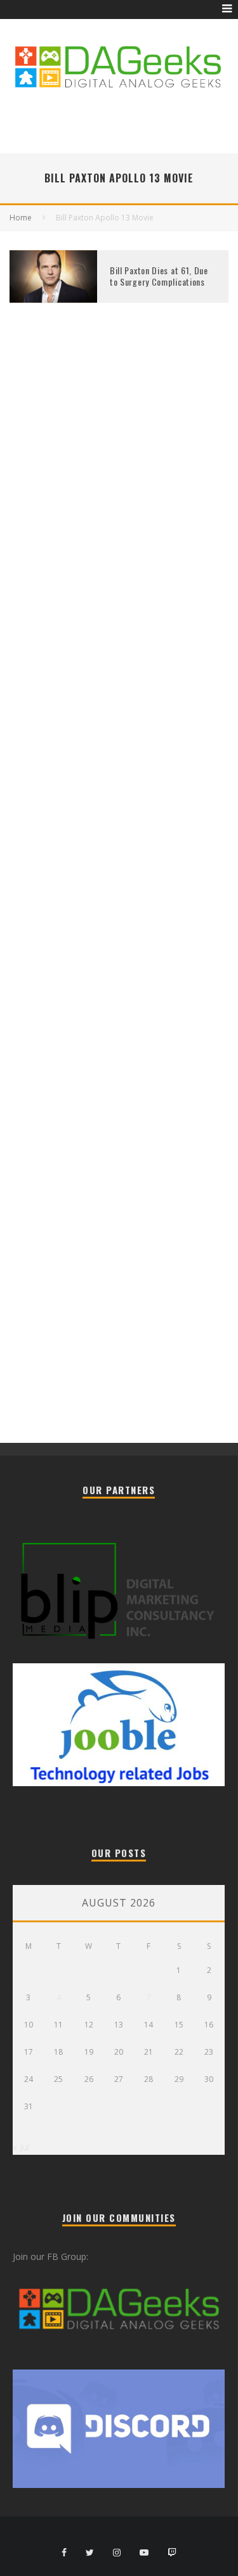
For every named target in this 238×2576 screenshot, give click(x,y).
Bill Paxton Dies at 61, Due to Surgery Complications (159, 276)
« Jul (21, 2147)
